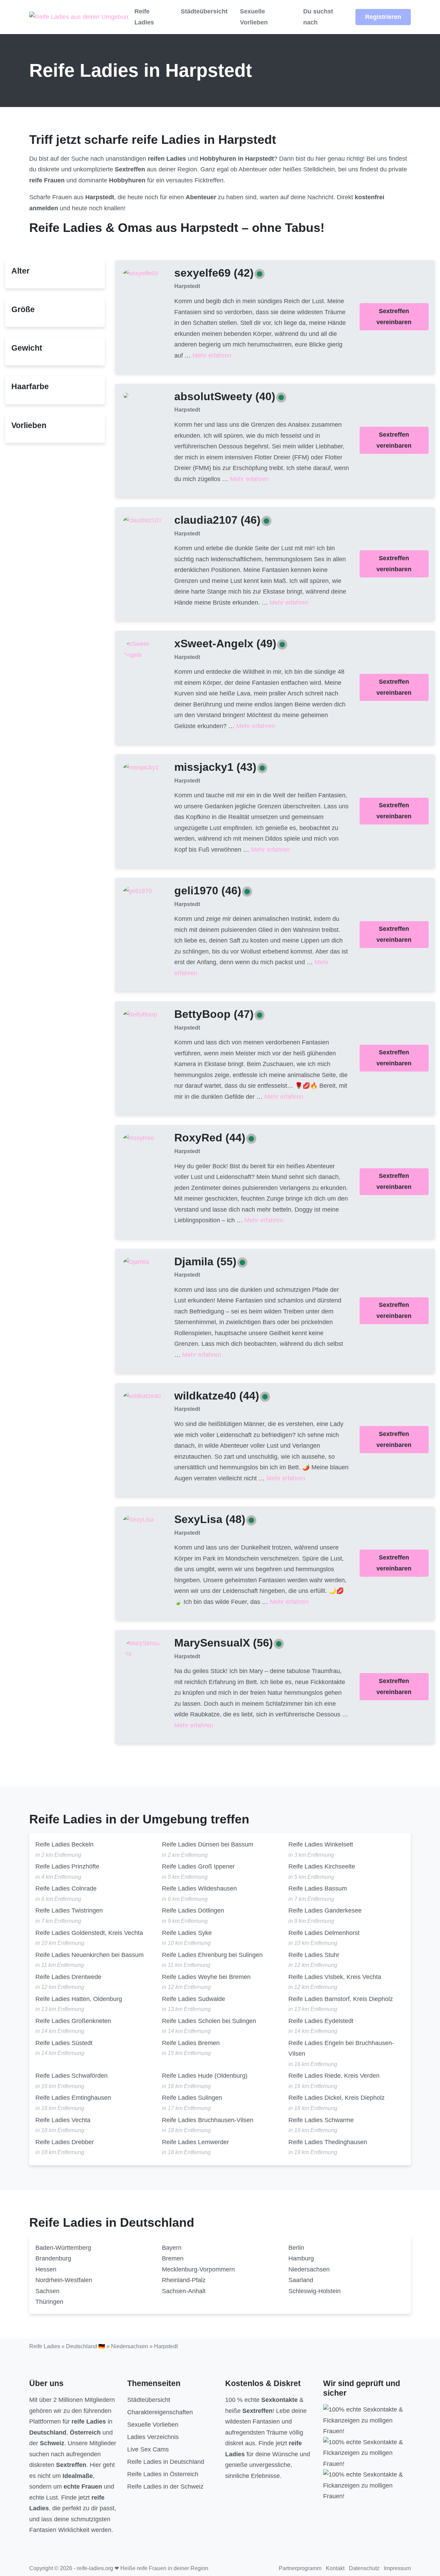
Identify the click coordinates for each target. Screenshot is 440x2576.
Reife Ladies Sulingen (192, 2098)
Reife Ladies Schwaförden (71, 2076)
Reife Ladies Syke (187, 1933)
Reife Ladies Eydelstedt (321, 2021)
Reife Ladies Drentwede (68, 1977)
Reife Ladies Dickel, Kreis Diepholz (337, 2098)
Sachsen (47, 2291)
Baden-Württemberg (63, 2248)
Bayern (172, 2248)
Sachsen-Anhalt (184, 2291)
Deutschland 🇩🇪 (86, 2346)
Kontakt (335, 2568)
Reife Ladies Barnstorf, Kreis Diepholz (341, 1999)
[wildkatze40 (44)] (142, 1396)
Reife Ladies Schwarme (321, 2120)
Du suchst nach (318, 17)
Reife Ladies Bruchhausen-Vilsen (208, 2120)
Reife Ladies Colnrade (66, 1888)
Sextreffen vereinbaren (394, 317)
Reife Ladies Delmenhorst (324, 1933)
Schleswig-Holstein (315, 2291)
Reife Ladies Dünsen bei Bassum (208, 1844)
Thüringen (49, 2302)
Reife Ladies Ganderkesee (325, 1910)
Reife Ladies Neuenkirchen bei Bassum (90, 1955)
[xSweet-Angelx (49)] (143, 649)
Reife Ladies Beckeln (64, 1844)
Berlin (296, 2248)
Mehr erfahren (212, 355)
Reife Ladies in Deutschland (166, 2462)
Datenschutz (364, 2568)
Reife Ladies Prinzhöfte (67, 1866)
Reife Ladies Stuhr (314, 1955)
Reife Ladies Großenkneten (73, 2021)
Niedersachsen (309, 2269)
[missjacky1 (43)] (141, 767)
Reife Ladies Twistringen (69, 1910)
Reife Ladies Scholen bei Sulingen (209, 2021)
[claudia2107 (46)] (142, 520)
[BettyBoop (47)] (140, 1014)
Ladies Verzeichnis (153, 2437)
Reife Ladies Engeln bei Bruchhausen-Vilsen (341, 2048)
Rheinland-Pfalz (184, 2280)
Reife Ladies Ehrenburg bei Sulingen (212, 1955)
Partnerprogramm (300, 2568)
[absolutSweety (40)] (126, 395)
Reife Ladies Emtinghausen (73, 2098)
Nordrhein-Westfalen (64, 2280)
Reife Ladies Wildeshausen (199, 1888)
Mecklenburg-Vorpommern (198, 2269)
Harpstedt (187, 286)
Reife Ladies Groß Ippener (198, 1866)
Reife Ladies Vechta (63, 2120)
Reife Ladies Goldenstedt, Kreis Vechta (89, 1933)
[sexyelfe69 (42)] (141, 273)
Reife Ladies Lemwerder (195, 2142)
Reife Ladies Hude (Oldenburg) (205, 2076)
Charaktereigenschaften (160, 2412)
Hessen (46, 2269)
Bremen (173, 2258)
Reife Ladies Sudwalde (194, 1999)
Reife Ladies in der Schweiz (165, 2487)
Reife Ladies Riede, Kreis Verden (334, 2076)
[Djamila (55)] (136, 1262)
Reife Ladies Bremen (191, 2043)
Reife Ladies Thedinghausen (328, 2142)
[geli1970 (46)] (137, 891)
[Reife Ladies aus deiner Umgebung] (79, 17)
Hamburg (301, 2258)
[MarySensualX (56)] (143, 1648)
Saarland (301, 2280)
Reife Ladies (144, 17)
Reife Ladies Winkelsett (321, 1844)
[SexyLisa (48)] (138, 1520)
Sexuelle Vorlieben (254, 17)
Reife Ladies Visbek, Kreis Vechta (335, 1977)
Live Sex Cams (148, 2449)
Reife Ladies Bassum (318, 1888)
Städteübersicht (204, 11)
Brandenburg (53, 2258)
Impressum (397, 2568)
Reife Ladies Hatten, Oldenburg (79, 1999)
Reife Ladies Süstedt (64, 2043)
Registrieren (383, 17)
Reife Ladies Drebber (65, 2142)
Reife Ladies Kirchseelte (322, 1866)
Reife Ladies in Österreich (163, 2474)
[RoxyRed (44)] (139, 1138)
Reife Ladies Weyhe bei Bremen (206, 1977)
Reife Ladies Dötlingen (193, 1910)
